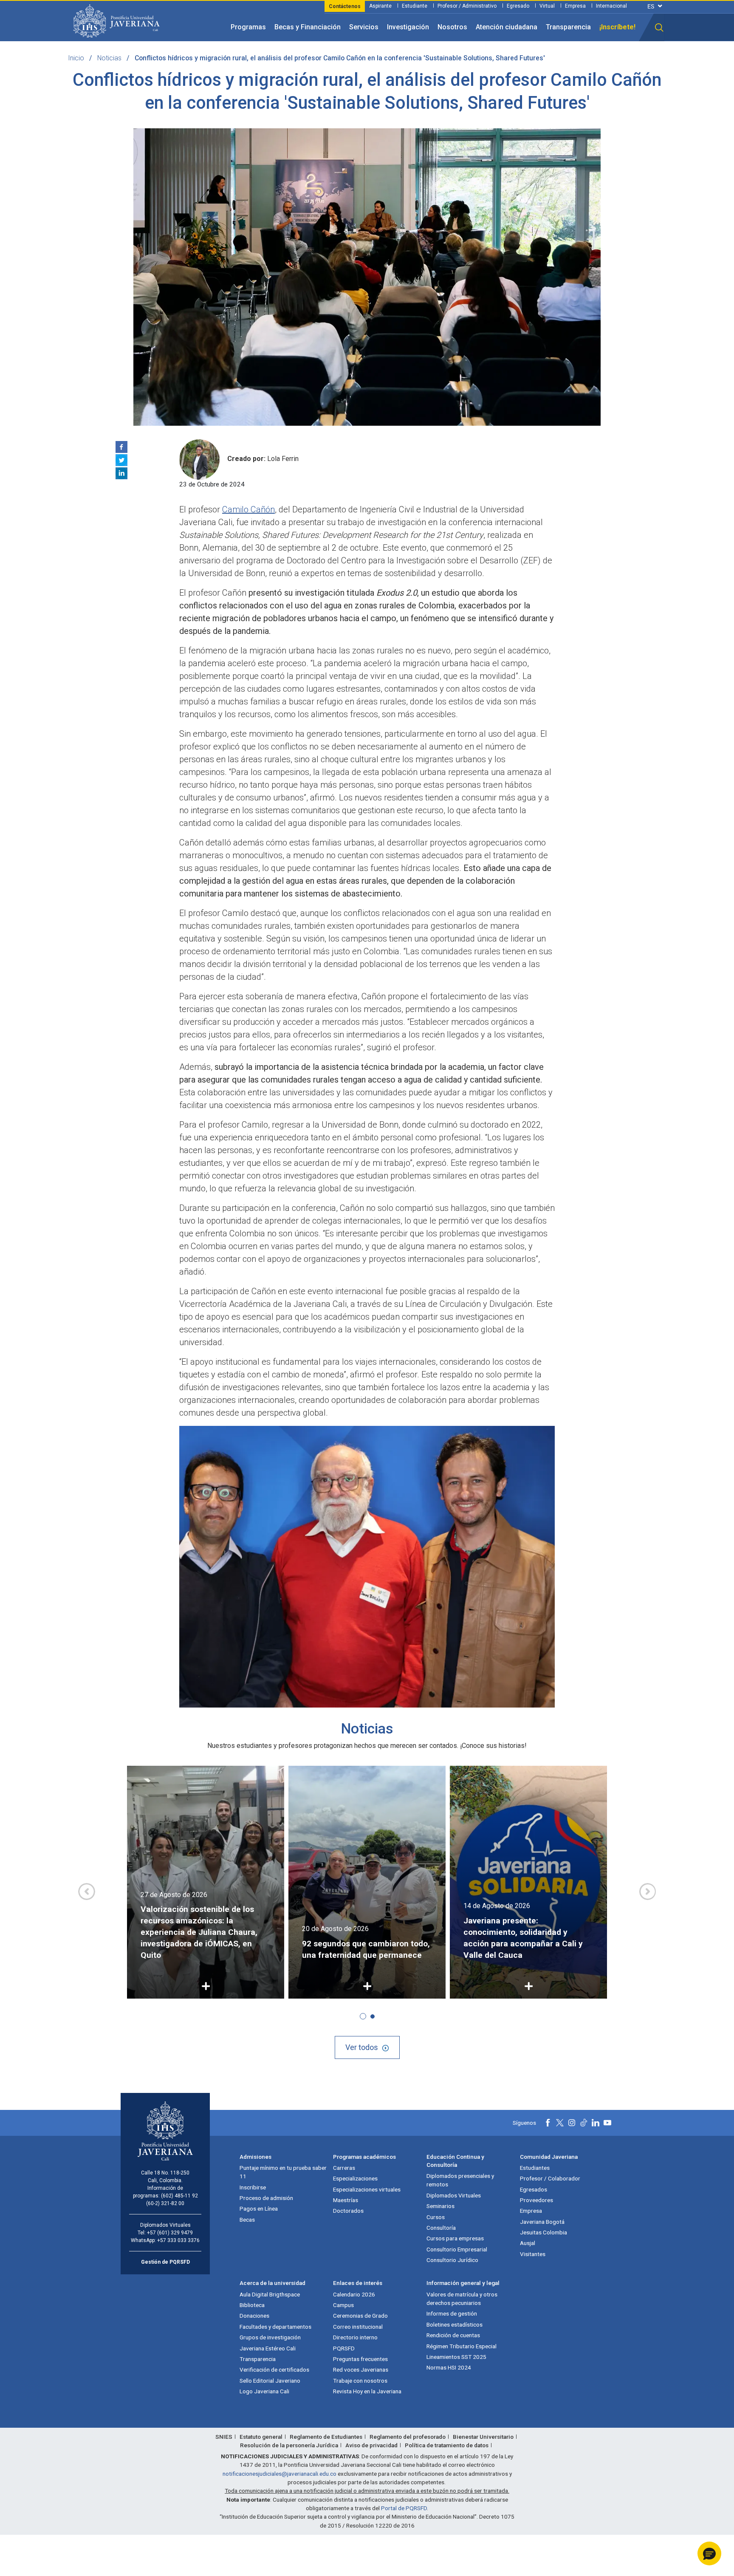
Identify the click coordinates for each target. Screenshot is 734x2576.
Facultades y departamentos (275, 2327)
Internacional (611, 6)
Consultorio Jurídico (452, 2260)
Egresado (518, 6)
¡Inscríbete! (617, 27)
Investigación (408, 27)
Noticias (109, 58)
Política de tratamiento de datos (447, 2445)
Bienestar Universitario (483, 2437)
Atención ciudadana (507, 27)
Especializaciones (355, 2178)
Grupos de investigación (270, 2337)
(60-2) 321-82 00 (165, 2203)
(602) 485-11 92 (179, 2196)
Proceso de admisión (266, 2198)
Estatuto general (261, 2437)
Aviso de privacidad (371, 2445)
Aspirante (380, 6)
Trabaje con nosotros (360, 2381)
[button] (659, 28)
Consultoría (441, 2228)
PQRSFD (344, 2348)
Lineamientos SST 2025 (456, 2357)
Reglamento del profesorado (408, 2437)
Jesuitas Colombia (543, 2232)
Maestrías (346, 2200)
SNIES (224, 2437)
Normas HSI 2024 (449, 2367)
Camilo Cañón (248, 509)
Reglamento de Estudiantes (326, 2437)
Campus (343, 2305)
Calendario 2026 (354, 2294)
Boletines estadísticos (455, 2324)
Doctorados (348, 2211)
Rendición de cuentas (453, 2335)
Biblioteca (252, 2305)
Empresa (575, 6)
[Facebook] (121, 447)
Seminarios (440, 2206)
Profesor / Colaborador (550, 2178)
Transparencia (568, 27)
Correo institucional (358, 2327)
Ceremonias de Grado (360, 2316)
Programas (248, 27)
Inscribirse (253, 2187)
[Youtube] (607, 2123)
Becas (247, 2220)
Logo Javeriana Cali (264, 2391)
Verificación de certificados (274, 2370)
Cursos (436, 2217)
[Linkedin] (121, 473)
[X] (121, 460)
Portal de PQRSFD (404, 2508)
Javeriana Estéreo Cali (268, 2348)
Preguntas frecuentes (360, 2359)
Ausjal (528, 2243)
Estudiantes (535, 2168)
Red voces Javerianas (361, 2370)
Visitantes (533, 2254)
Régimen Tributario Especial (462, 2346)
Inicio (76, 58)
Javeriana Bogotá (542, 2222)
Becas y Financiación (308, 27)
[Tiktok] (584, 2123)
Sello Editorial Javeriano (270, 2381)
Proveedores (536, 2200)
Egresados (534, 2189)
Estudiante (415, 6)
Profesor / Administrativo (467, 6)
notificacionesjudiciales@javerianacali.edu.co (279, 2474)
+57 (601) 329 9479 (170, 2233)
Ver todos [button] (362, 2047)
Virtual (547, 6)
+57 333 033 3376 (178, 2240)
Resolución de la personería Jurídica (289, 2445)
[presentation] (87, 1892)
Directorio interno (355, 2337)
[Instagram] (572, 2123)
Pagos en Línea (259, 2208)
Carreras (344, 2168)
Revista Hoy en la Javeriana (367, 2391)
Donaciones (254, 2316)
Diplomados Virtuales (454, 2195)
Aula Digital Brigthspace (270, 2294)
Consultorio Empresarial (457, 2249)
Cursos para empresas (455, 2238)
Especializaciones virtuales (367, 2189)
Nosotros (452, 27)
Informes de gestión (452, 2313)
